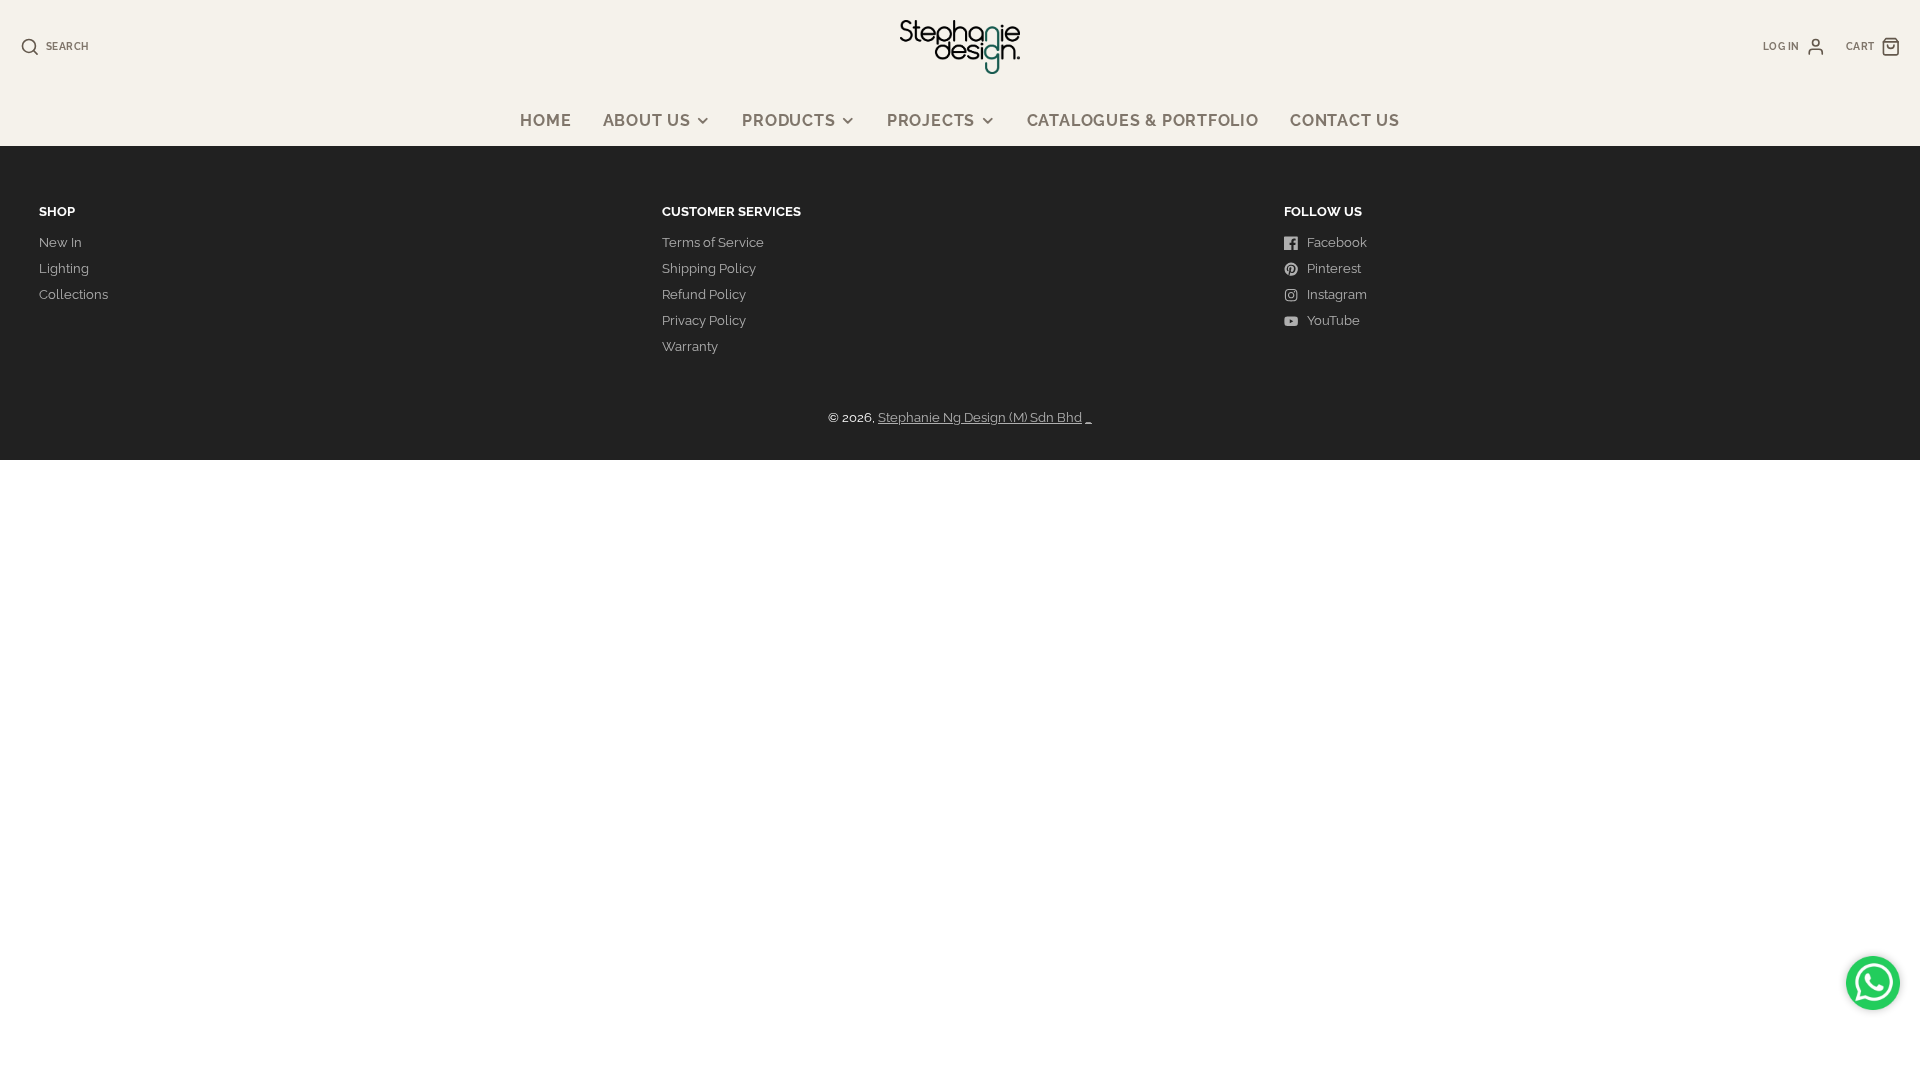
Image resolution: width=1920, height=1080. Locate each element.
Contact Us (1345, 120)
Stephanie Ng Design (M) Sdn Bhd (980, 417)
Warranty (690, 346)
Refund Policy (704, 294)
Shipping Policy (709, 268)
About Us (647, 120)
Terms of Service (713, 242)
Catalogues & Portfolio (1143, 120)
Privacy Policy (704, 320)
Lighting (64, 268)
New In (60, 242)
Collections (73, 294)
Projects (931, 120)
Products (788, 120)
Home (545, 120)
